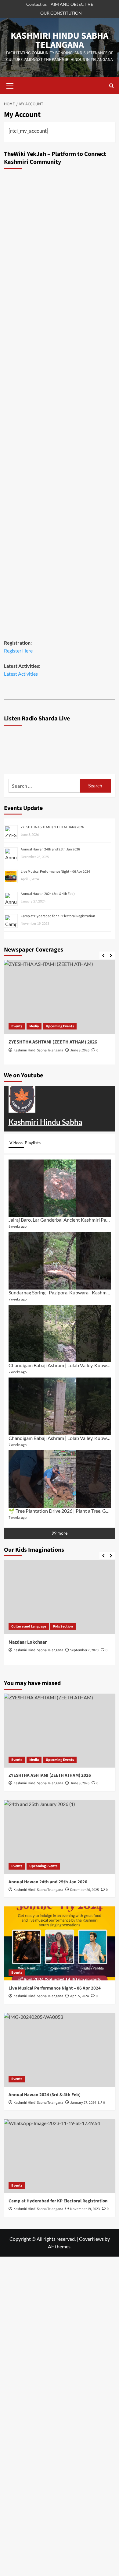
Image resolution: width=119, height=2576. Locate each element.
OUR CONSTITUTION (61, 13)
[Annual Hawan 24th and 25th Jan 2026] (60, 1837)
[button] (10, 85)
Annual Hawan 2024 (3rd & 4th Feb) (48, 894)
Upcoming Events (60, 1760)
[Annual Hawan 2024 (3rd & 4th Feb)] (60, 2050)
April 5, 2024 (79, 1996)
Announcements (81, 1026)
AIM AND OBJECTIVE (72, 4)
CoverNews (91, 2239)
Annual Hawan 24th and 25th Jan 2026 (50, 849)
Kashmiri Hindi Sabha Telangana (38, 1996)
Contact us (36, 4)
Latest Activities (21, 674)
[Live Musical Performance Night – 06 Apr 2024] (60, 1943)
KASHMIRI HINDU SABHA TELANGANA (60, 40)
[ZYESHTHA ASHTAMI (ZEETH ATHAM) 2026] (60, 1731)
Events (106, 1026)
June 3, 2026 (20, 1050)
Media (34, 1760)
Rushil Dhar (95, 1657)
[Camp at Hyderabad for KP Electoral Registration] (60, 2156)
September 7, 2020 (41, 1650)
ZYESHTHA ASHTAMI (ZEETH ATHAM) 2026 (52, 827)
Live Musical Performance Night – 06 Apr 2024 (55, 872)
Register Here (18, 651)
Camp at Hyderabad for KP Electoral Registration (58, 916)
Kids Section (20, 1626)
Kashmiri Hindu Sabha (45, 1122)
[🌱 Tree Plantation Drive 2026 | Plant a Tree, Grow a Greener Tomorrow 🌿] (60, 1479)
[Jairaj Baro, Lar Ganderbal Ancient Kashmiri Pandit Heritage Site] (60, 1188)
